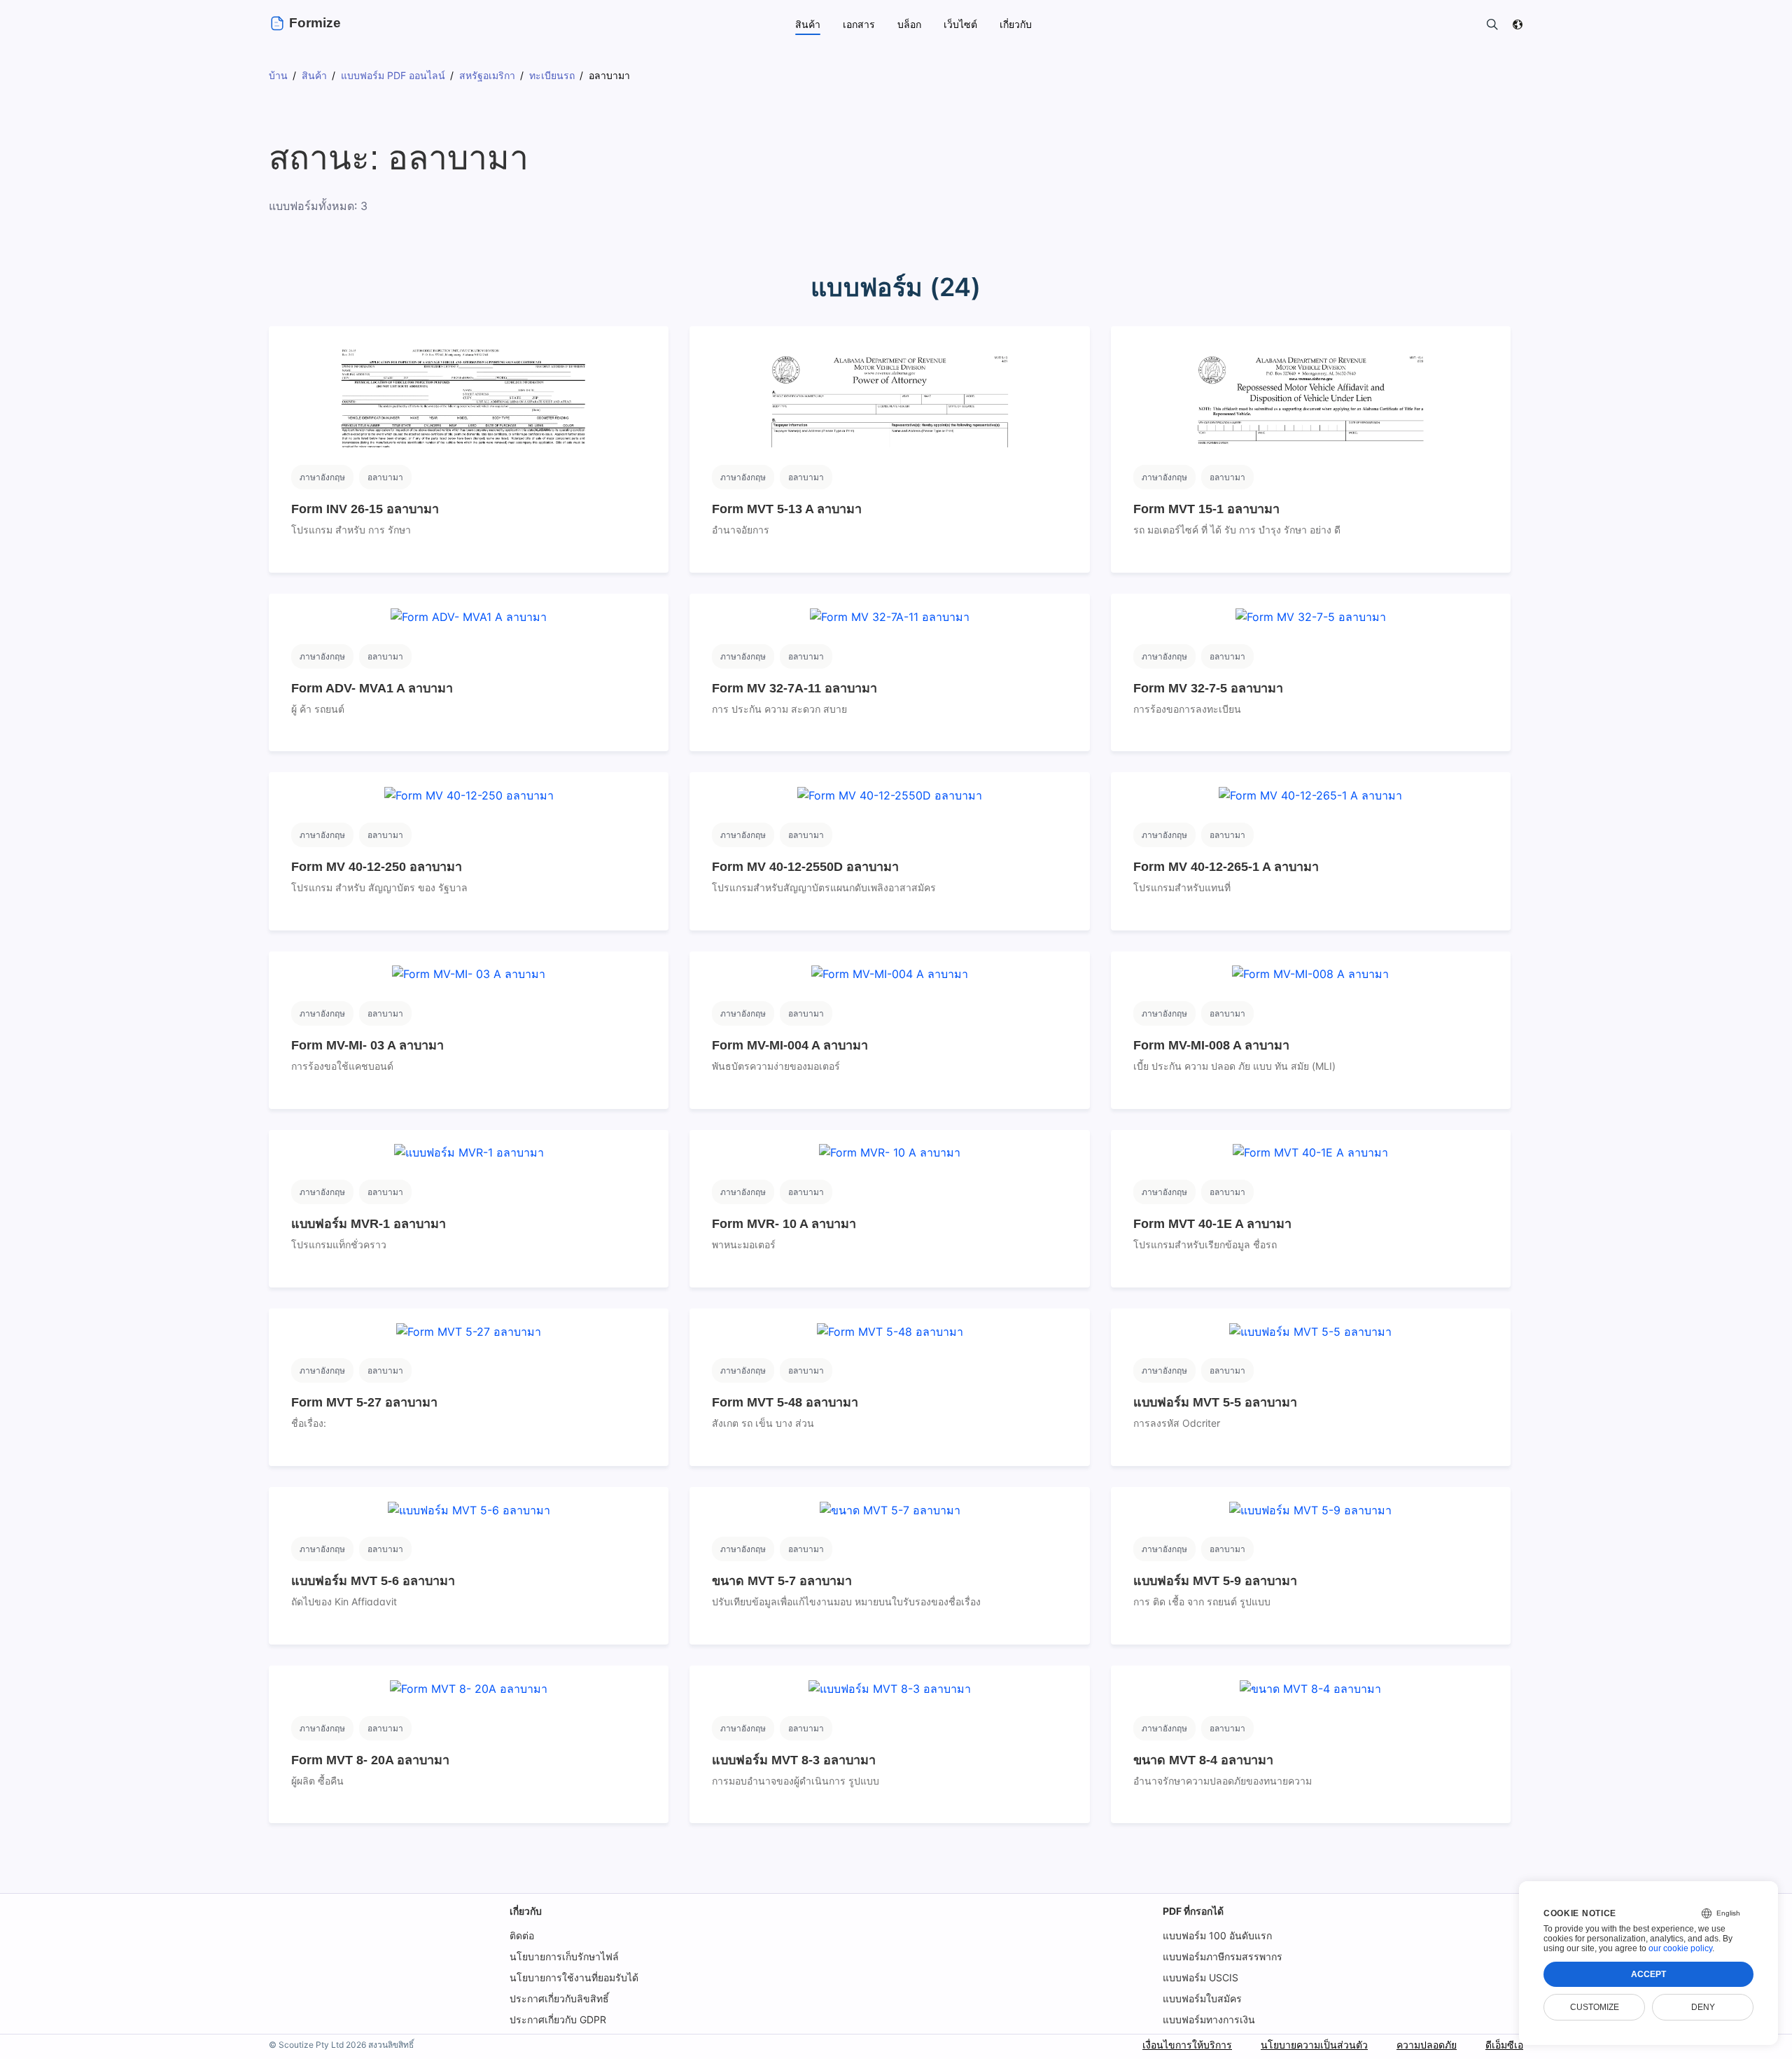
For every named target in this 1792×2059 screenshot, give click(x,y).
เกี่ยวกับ (526, 1911)
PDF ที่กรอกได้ (1193, 1911)
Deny (1703, 2007)
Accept (1648, 1974)
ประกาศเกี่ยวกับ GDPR (558, 2019)
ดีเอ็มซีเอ (1504, 2045)
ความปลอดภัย (1427, 2045)
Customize (1595, 2007)
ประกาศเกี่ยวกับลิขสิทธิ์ (559, 1998)
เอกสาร (859, 24)
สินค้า (808, 24)
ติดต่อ (522, 1935)
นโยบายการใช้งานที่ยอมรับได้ (574, 1977)
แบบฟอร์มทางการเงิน (1209, 2019)
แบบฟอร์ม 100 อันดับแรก (1217, 1935)
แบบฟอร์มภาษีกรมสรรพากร (1223, 1956)
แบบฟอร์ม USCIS (1200, 1977)
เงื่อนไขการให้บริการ (1187, 2045)
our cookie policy (1680, 1948)
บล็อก (909, 24)
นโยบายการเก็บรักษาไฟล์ (564, 1956)
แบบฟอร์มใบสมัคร (1202, 1998)
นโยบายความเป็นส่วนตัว (1314, 2045)
